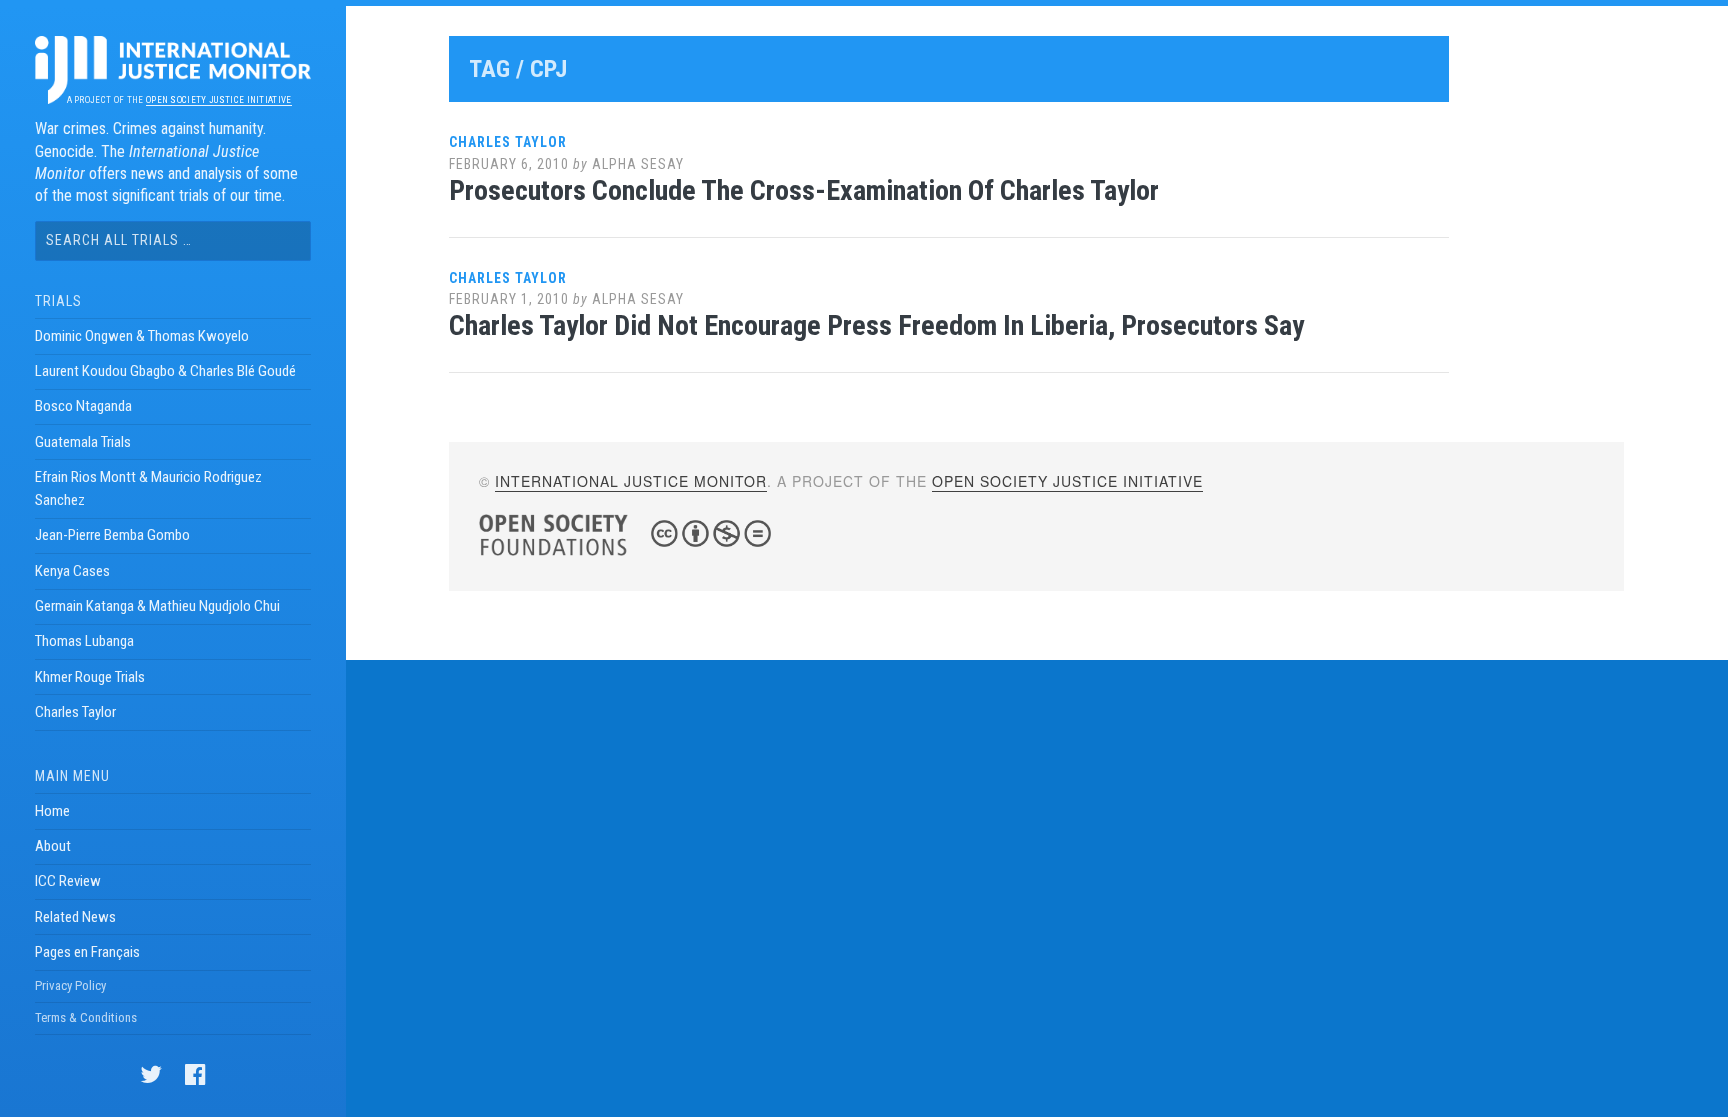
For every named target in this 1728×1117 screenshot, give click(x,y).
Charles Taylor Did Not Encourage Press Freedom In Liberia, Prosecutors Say (876, 325)
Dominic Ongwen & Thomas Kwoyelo (142, 336)
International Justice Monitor (631, 481)
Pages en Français (87, 952)
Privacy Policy (70, 985)
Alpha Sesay (638, 164)
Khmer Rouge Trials (90, 677)
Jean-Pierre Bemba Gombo (112, 535)
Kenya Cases (72, 571)
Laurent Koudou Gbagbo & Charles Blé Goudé (165, 371)
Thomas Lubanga (84, 641)
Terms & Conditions (86, 1017)
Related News (75, 917)
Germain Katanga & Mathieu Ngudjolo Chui (157, 606)
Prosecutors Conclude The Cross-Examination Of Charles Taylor (804, 190)
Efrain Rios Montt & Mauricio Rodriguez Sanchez (148, 488)
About (53, 846)
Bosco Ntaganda (83, 406)
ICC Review (68, 881)
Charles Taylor (75, 712)
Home (52, 811)
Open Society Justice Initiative (219, 100)
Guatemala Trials (83, 442)
